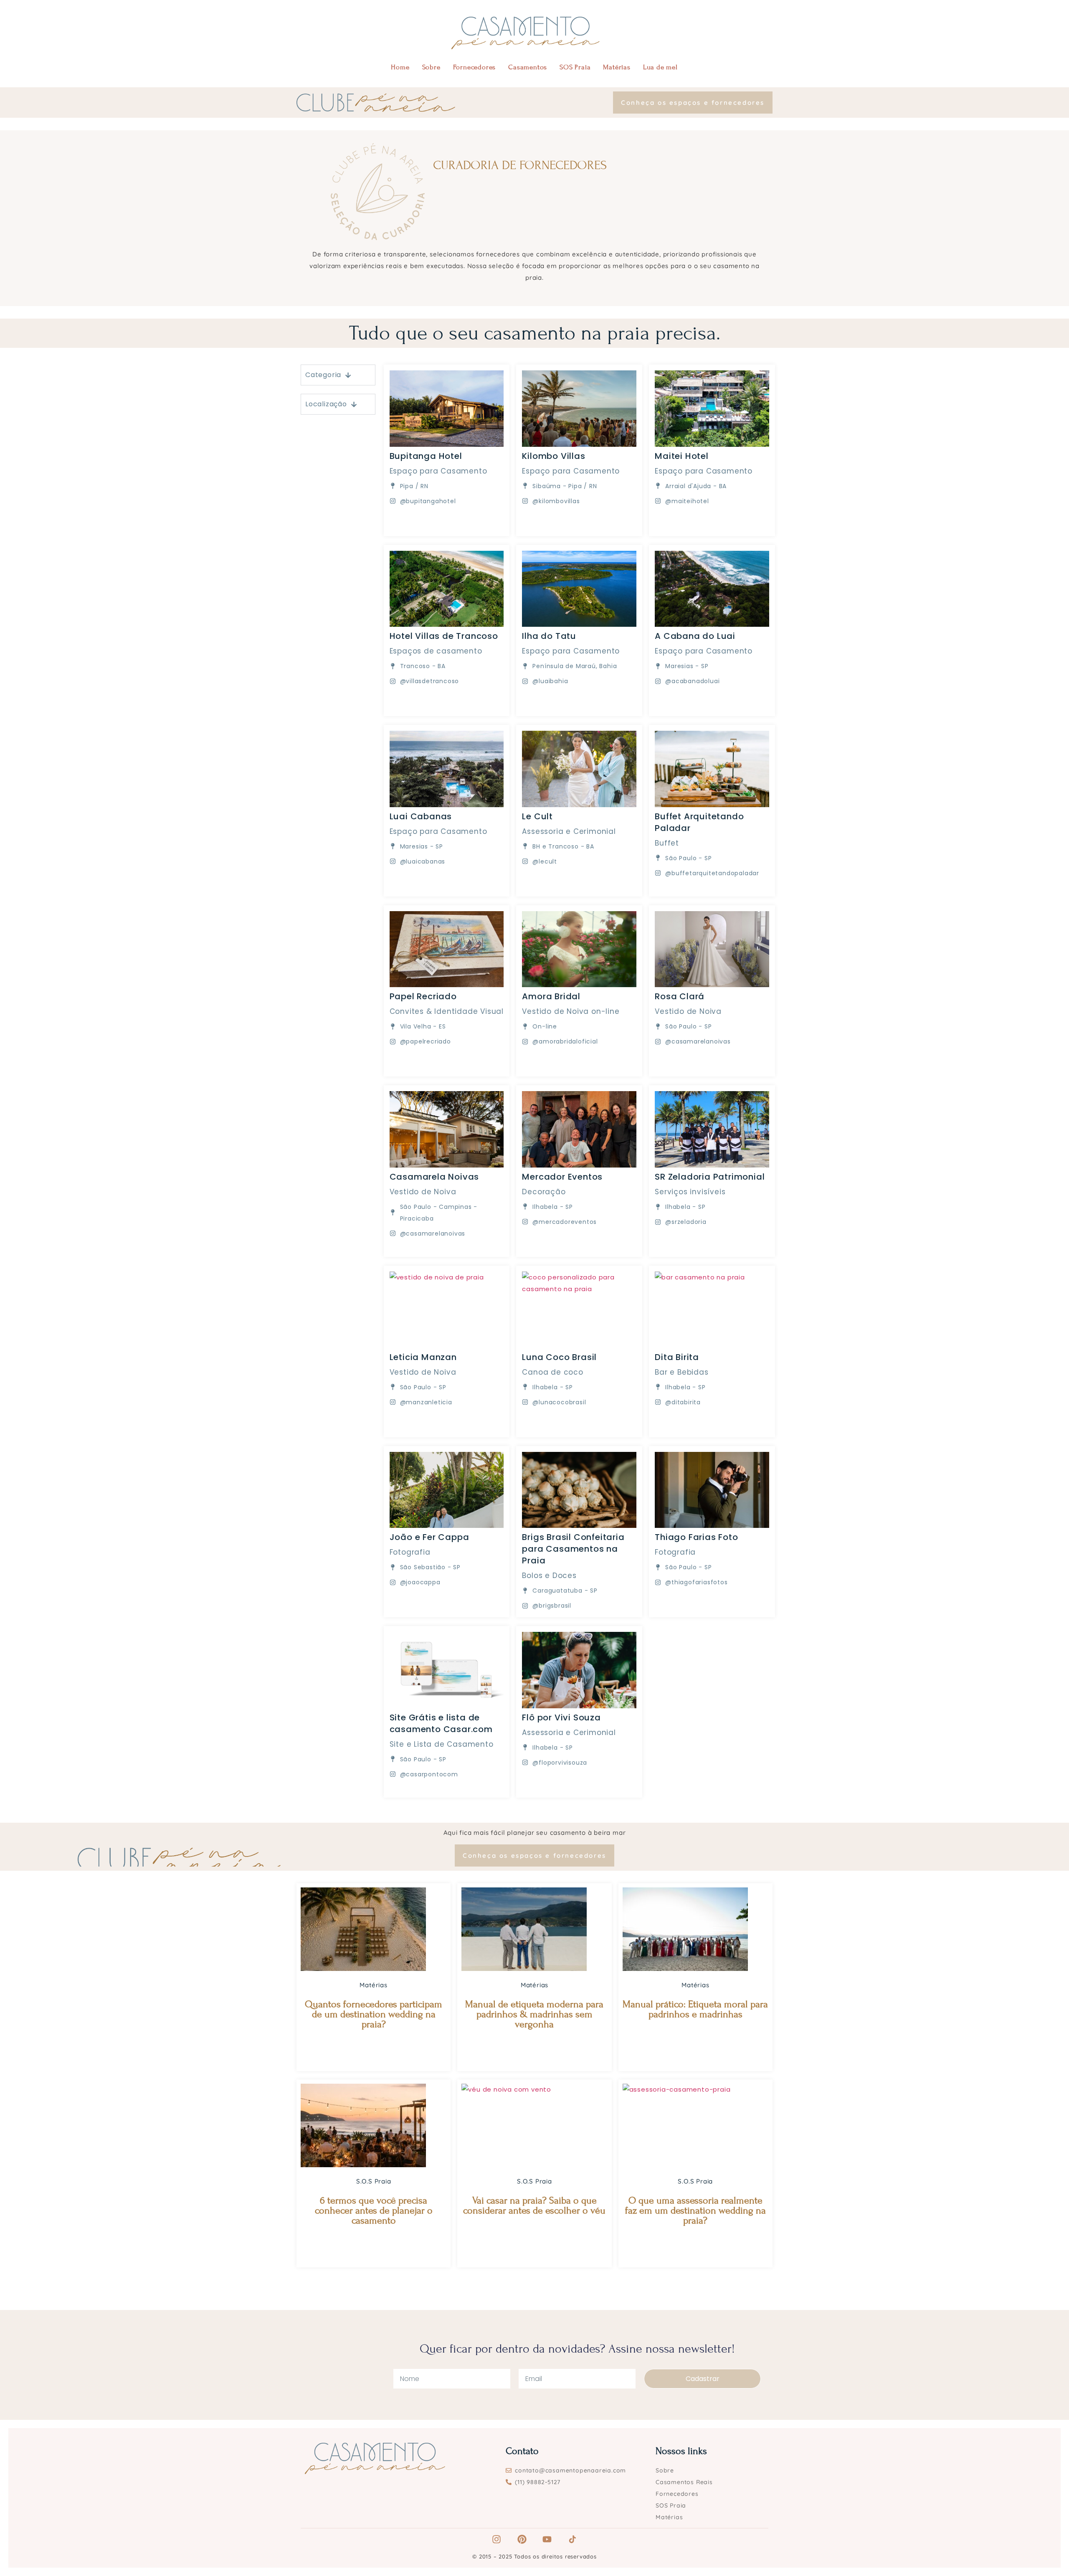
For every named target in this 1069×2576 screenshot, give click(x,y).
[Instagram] (497, 2539)
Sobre (431, 67)
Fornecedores (475, 67)
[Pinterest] (522, 2539)
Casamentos (528, 67)
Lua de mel (660, 67)
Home (400, 67)
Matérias (617, 67)
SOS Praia (575, 67)
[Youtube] (547, 2539)
